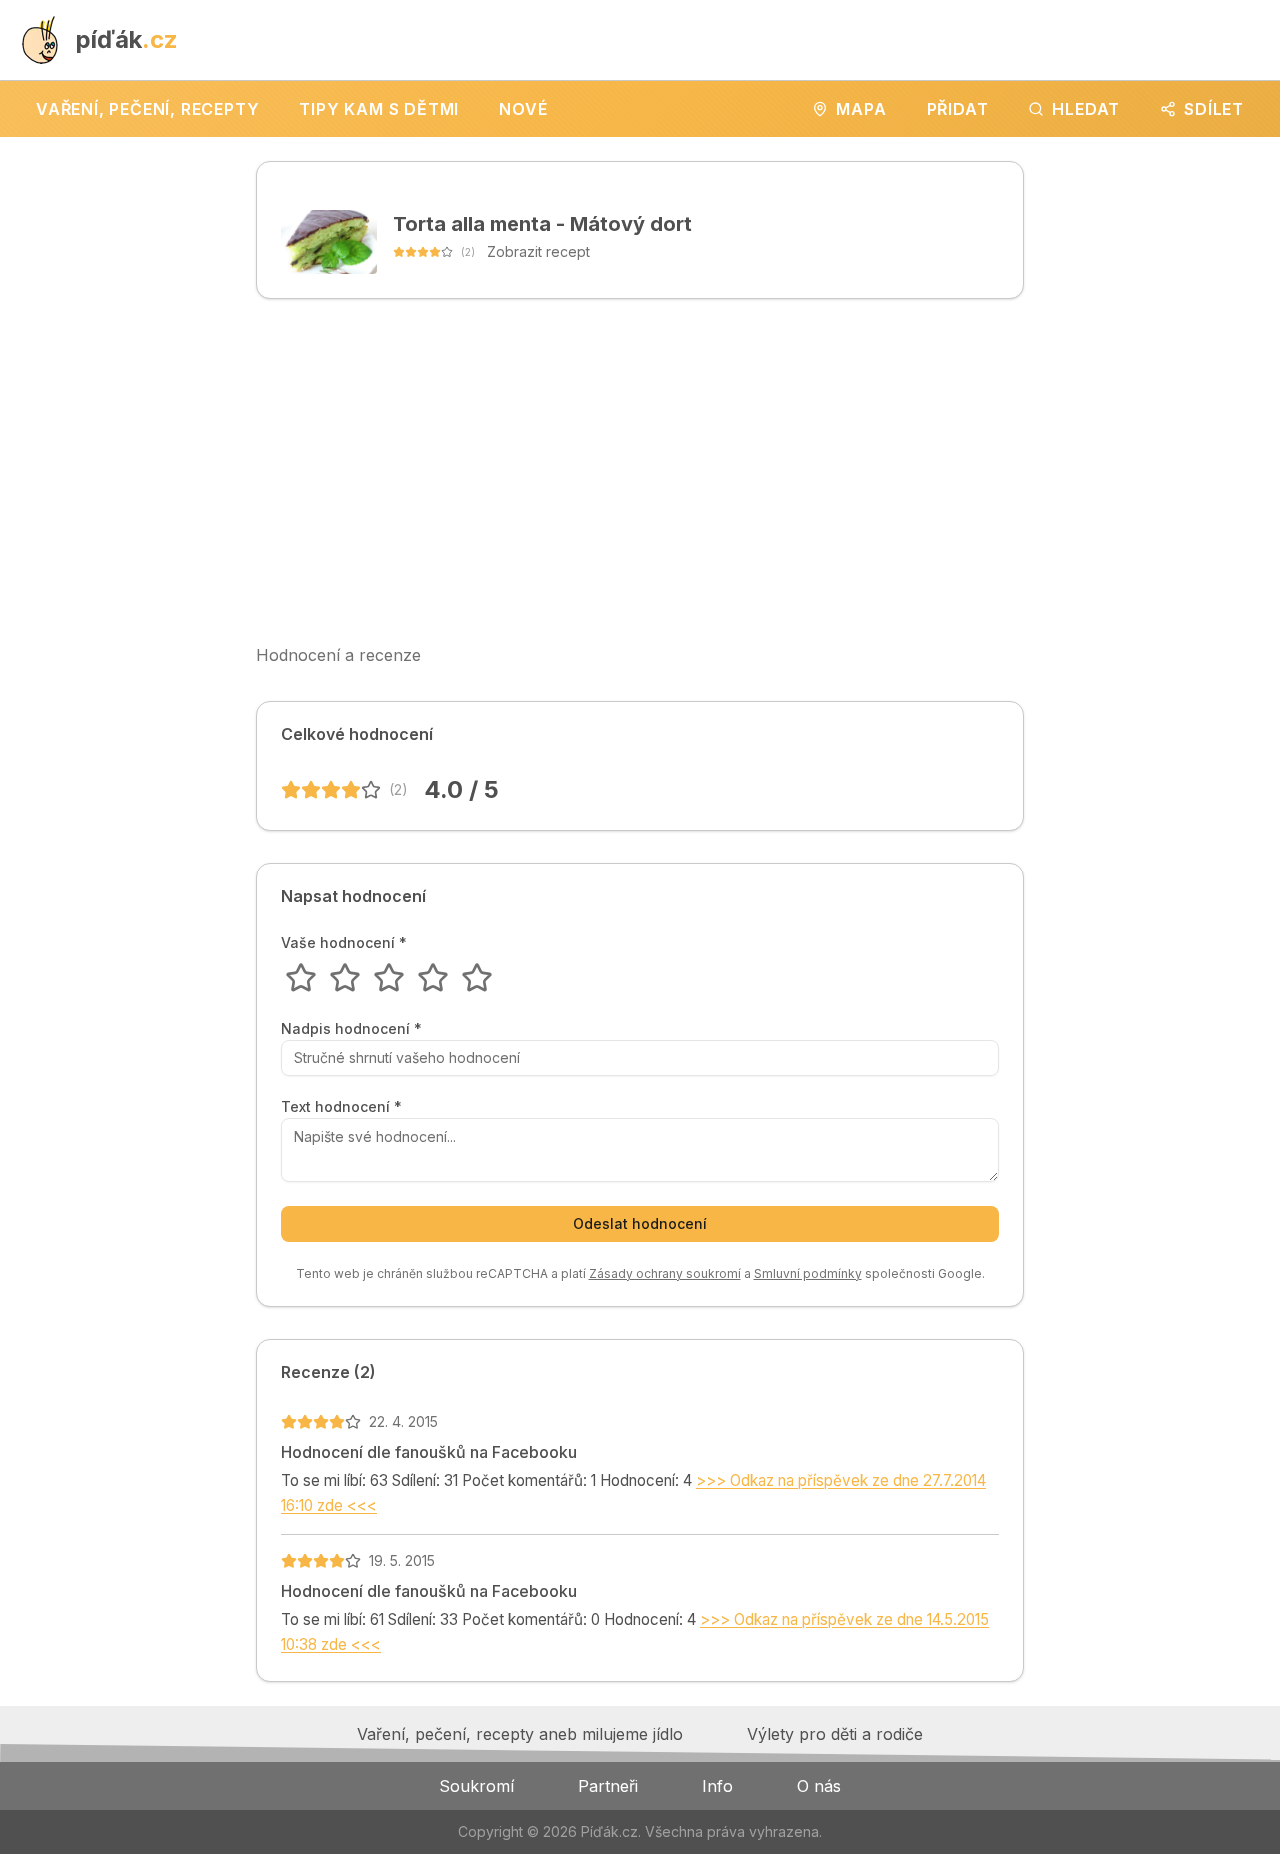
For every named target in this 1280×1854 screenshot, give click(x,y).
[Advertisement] (640, 471)
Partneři (608, 1786)
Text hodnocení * (341, 1107)
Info (717, 1786)
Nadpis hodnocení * (351, 1029)
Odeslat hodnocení (640, 1223)
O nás (819, 1786)
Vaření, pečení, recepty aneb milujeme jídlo (520, 1734)
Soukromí (476, 1786)
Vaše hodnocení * (344, 943)
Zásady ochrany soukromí (665, 1273)
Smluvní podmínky (808, 1273)
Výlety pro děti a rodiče (835, 1734)
